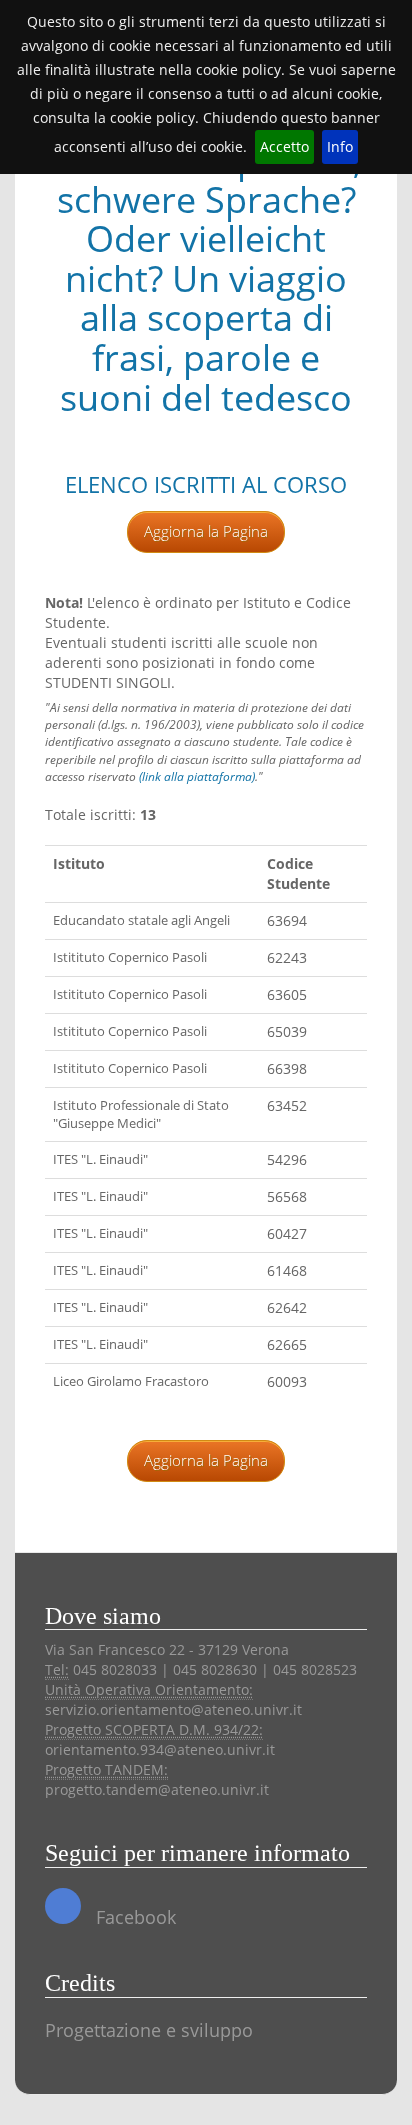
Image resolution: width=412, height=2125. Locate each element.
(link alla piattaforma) (197, 776)
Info (340, 146)
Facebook (133, 1917)
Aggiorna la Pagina (206, 531)
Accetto (284, 146)
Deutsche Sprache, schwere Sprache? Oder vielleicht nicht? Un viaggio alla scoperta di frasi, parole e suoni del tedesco (206, 278)
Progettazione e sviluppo (149, 2030)
